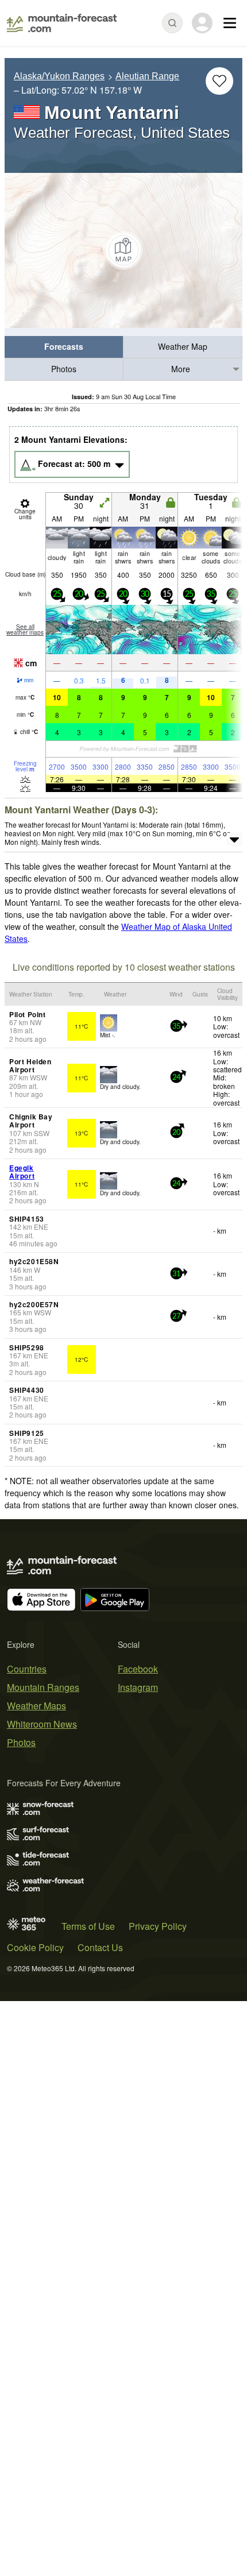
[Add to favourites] (219, 81)
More (181, 369)
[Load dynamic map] (123, 250)
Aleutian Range (147, 76)
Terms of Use (88, 1926)
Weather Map (183, 346)
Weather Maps (36, 1706)
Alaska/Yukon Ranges (59, 76)
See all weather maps (25, 629)
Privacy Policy (158, 1926)
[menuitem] (64, 347)
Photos (64, 369)
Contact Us (100, 1947)
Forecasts (64, 346)
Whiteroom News (42, 1724)
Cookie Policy (35, 1947)
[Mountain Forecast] (62, 23)
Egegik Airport (22, 1172)
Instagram (138, 1687)
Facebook (138, 1669)
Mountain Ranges (43, 1687)
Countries (27, 1669)
